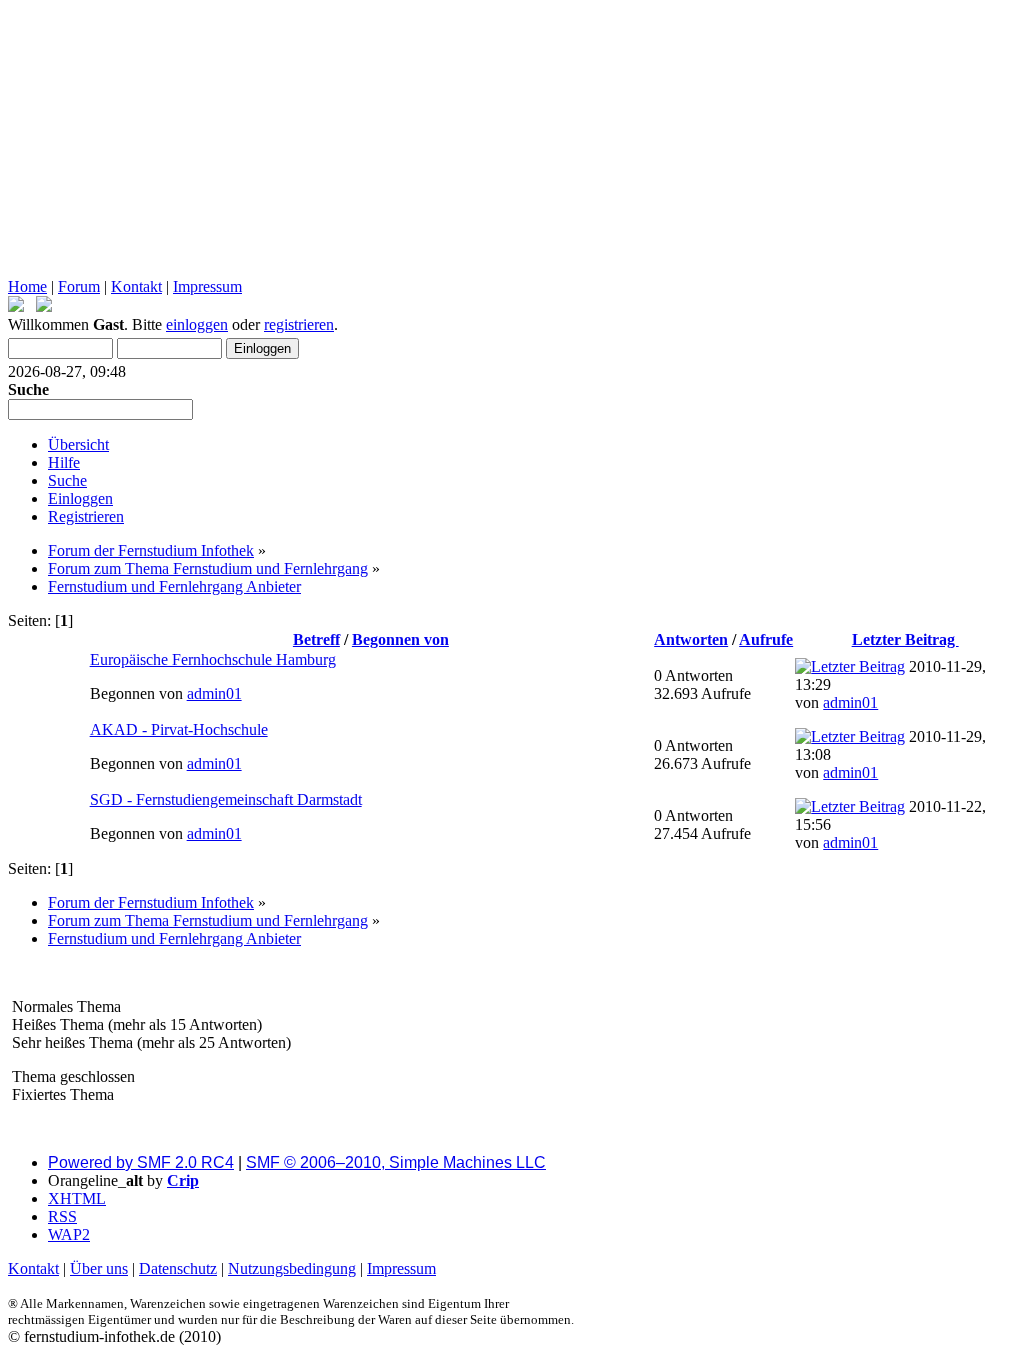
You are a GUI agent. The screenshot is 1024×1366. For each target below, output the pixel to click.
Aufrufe (766, 639)
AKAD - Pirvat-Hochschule (179, 729)
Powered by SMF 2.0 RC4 (141, 1162)
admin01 (214, 693)
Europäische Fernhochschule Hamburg (213, 659)
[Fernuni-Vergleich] (16, 306)
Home (27, 286)
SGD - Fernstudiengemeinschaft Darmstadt (226, 799)
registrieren (299, 324)
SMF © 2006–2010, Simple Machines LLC (396, 1162)
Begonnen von (400, 639)
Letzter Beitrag (905, 639)
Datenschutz (178, 1268)
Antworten (691, 639)
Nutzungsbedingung (292, 1268)
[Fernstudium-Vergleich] (44, 306)
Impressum (207, 286)
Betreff (316, 639)
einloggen (197, 324)
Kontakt (136, 286)
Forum (79, 286)
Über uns (99, 1268)
